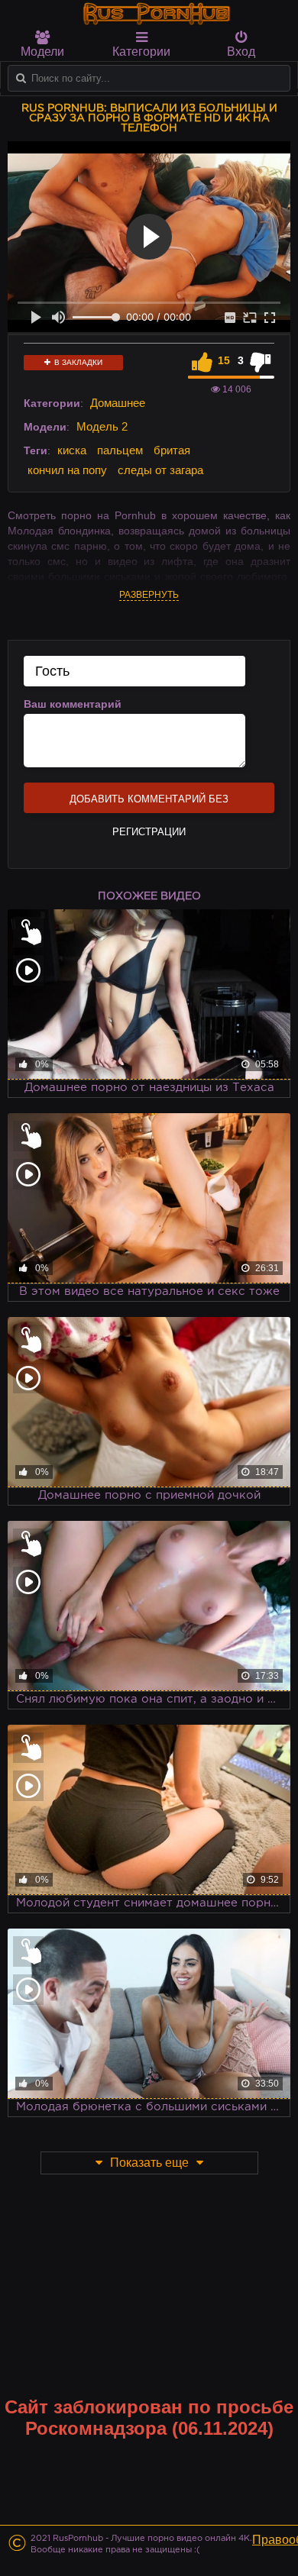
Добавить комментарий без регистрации (149, 803)
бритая (172, 450)
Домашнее (118, 403)
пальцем (120, 450)
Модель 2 (102, 426)
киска (72, 450)
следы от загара (160, 470)
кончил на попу (67, 470)
